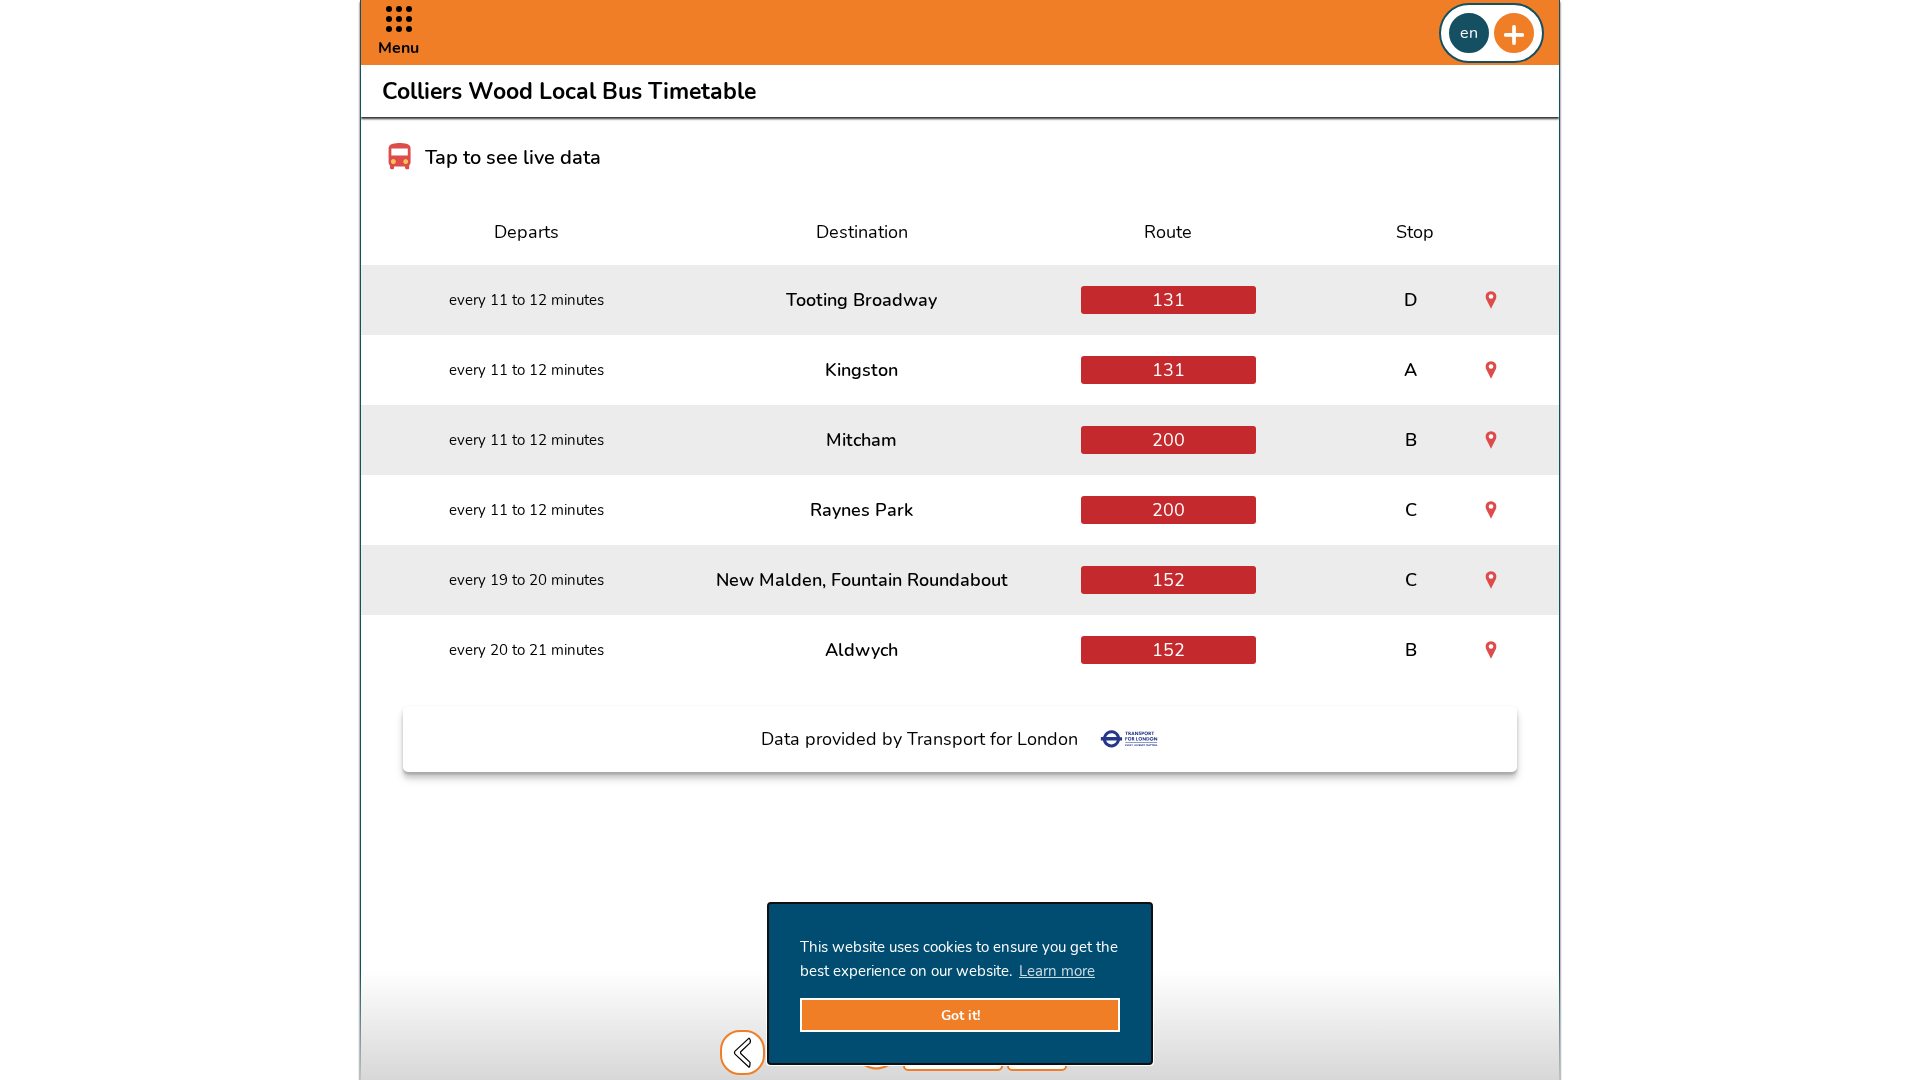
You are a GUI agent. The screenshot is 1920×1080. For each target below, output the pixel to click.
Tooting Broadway (861, 300)
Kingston (861, 370)
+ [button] (1514, 33)
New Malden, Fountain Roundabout (862, 580)
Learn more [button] (1057, 971)
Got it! (960, 1015)
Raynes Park (861, 510)
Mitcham (861, 440)
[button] (398, 32)
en (1469, 33)
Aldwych (861, 650)
